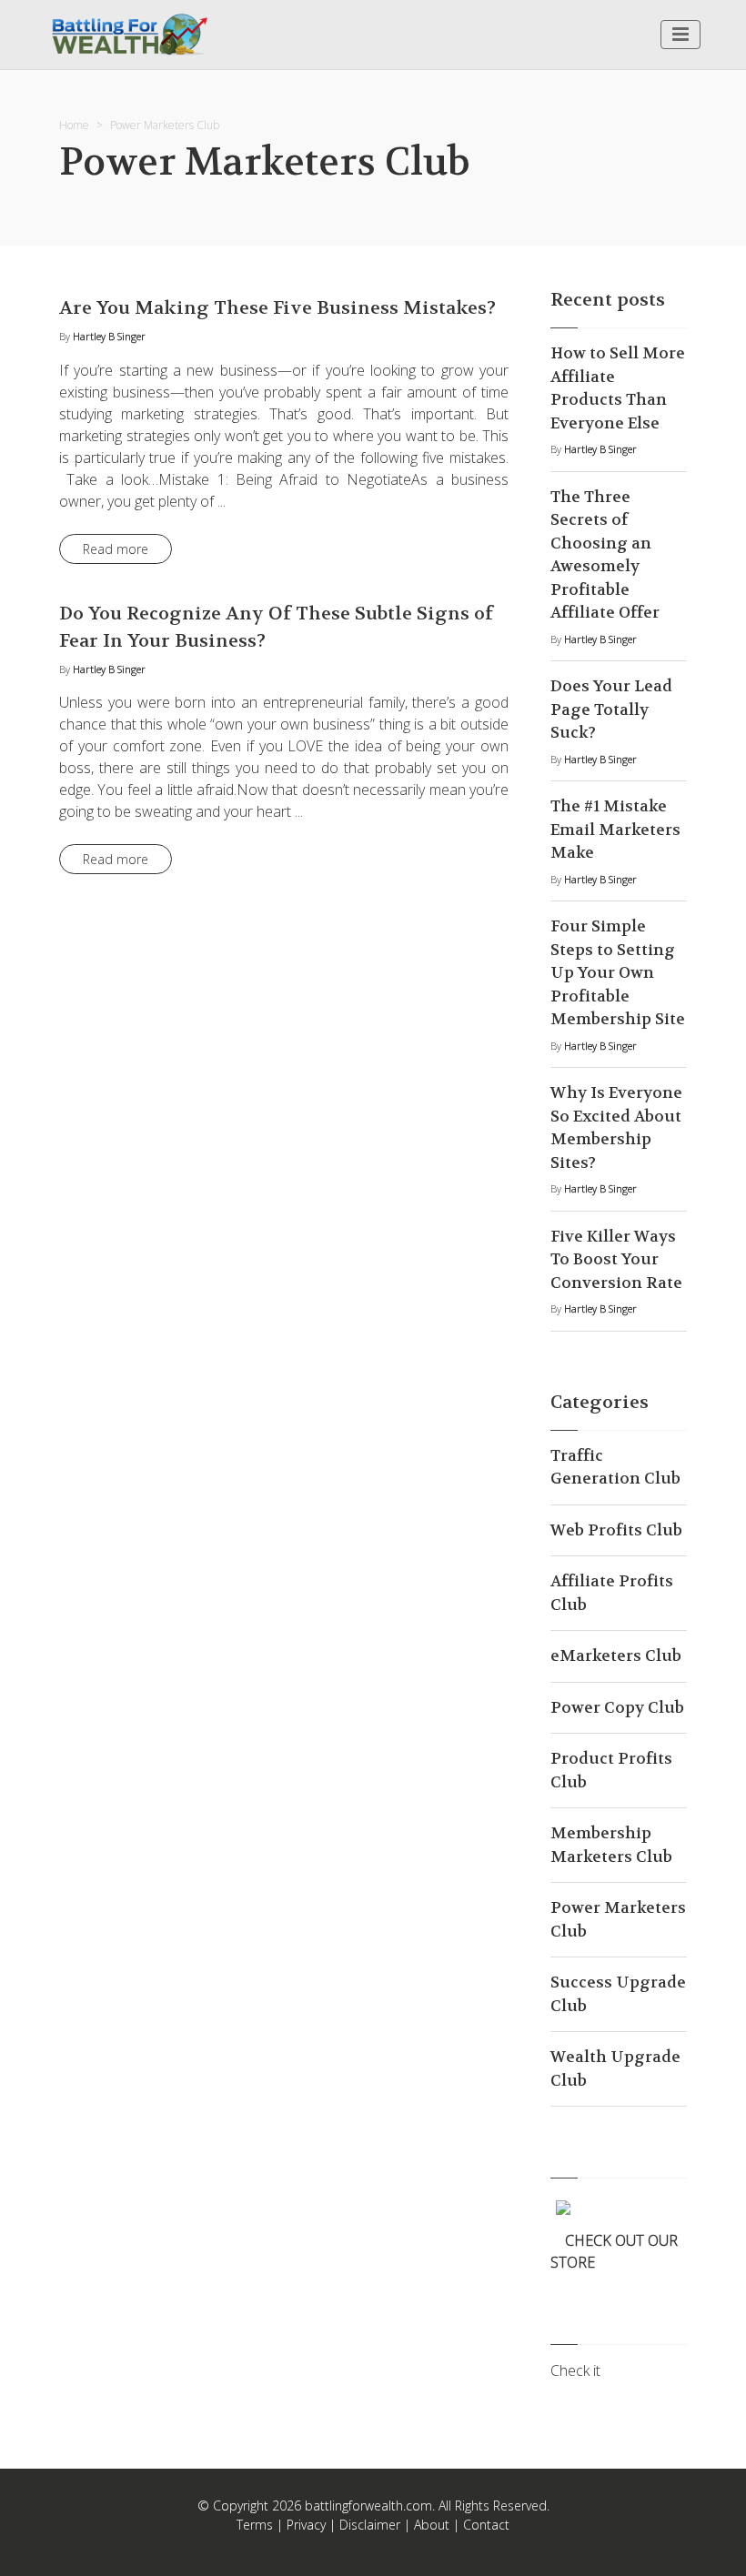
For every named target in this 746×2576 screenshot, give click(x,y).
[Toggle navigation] (680, 35)
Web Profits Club (616, 1530)
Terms (255, 2525)
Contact (486, 2525)
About (432, 2525)
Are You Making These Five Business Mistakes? (277, 308)
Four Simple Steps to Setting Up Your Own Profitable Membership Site (618, 972)
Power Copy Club (617, 1707)
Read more (116, 549)
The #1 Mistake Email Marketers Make (615, 829)
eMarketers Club (616, 1655)
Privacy (306, 2525)
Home (74, 125)
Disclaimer (370, 2525)
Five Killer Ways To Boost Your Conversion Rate (616, 1259)
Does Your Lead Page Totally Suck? (611, 709)
